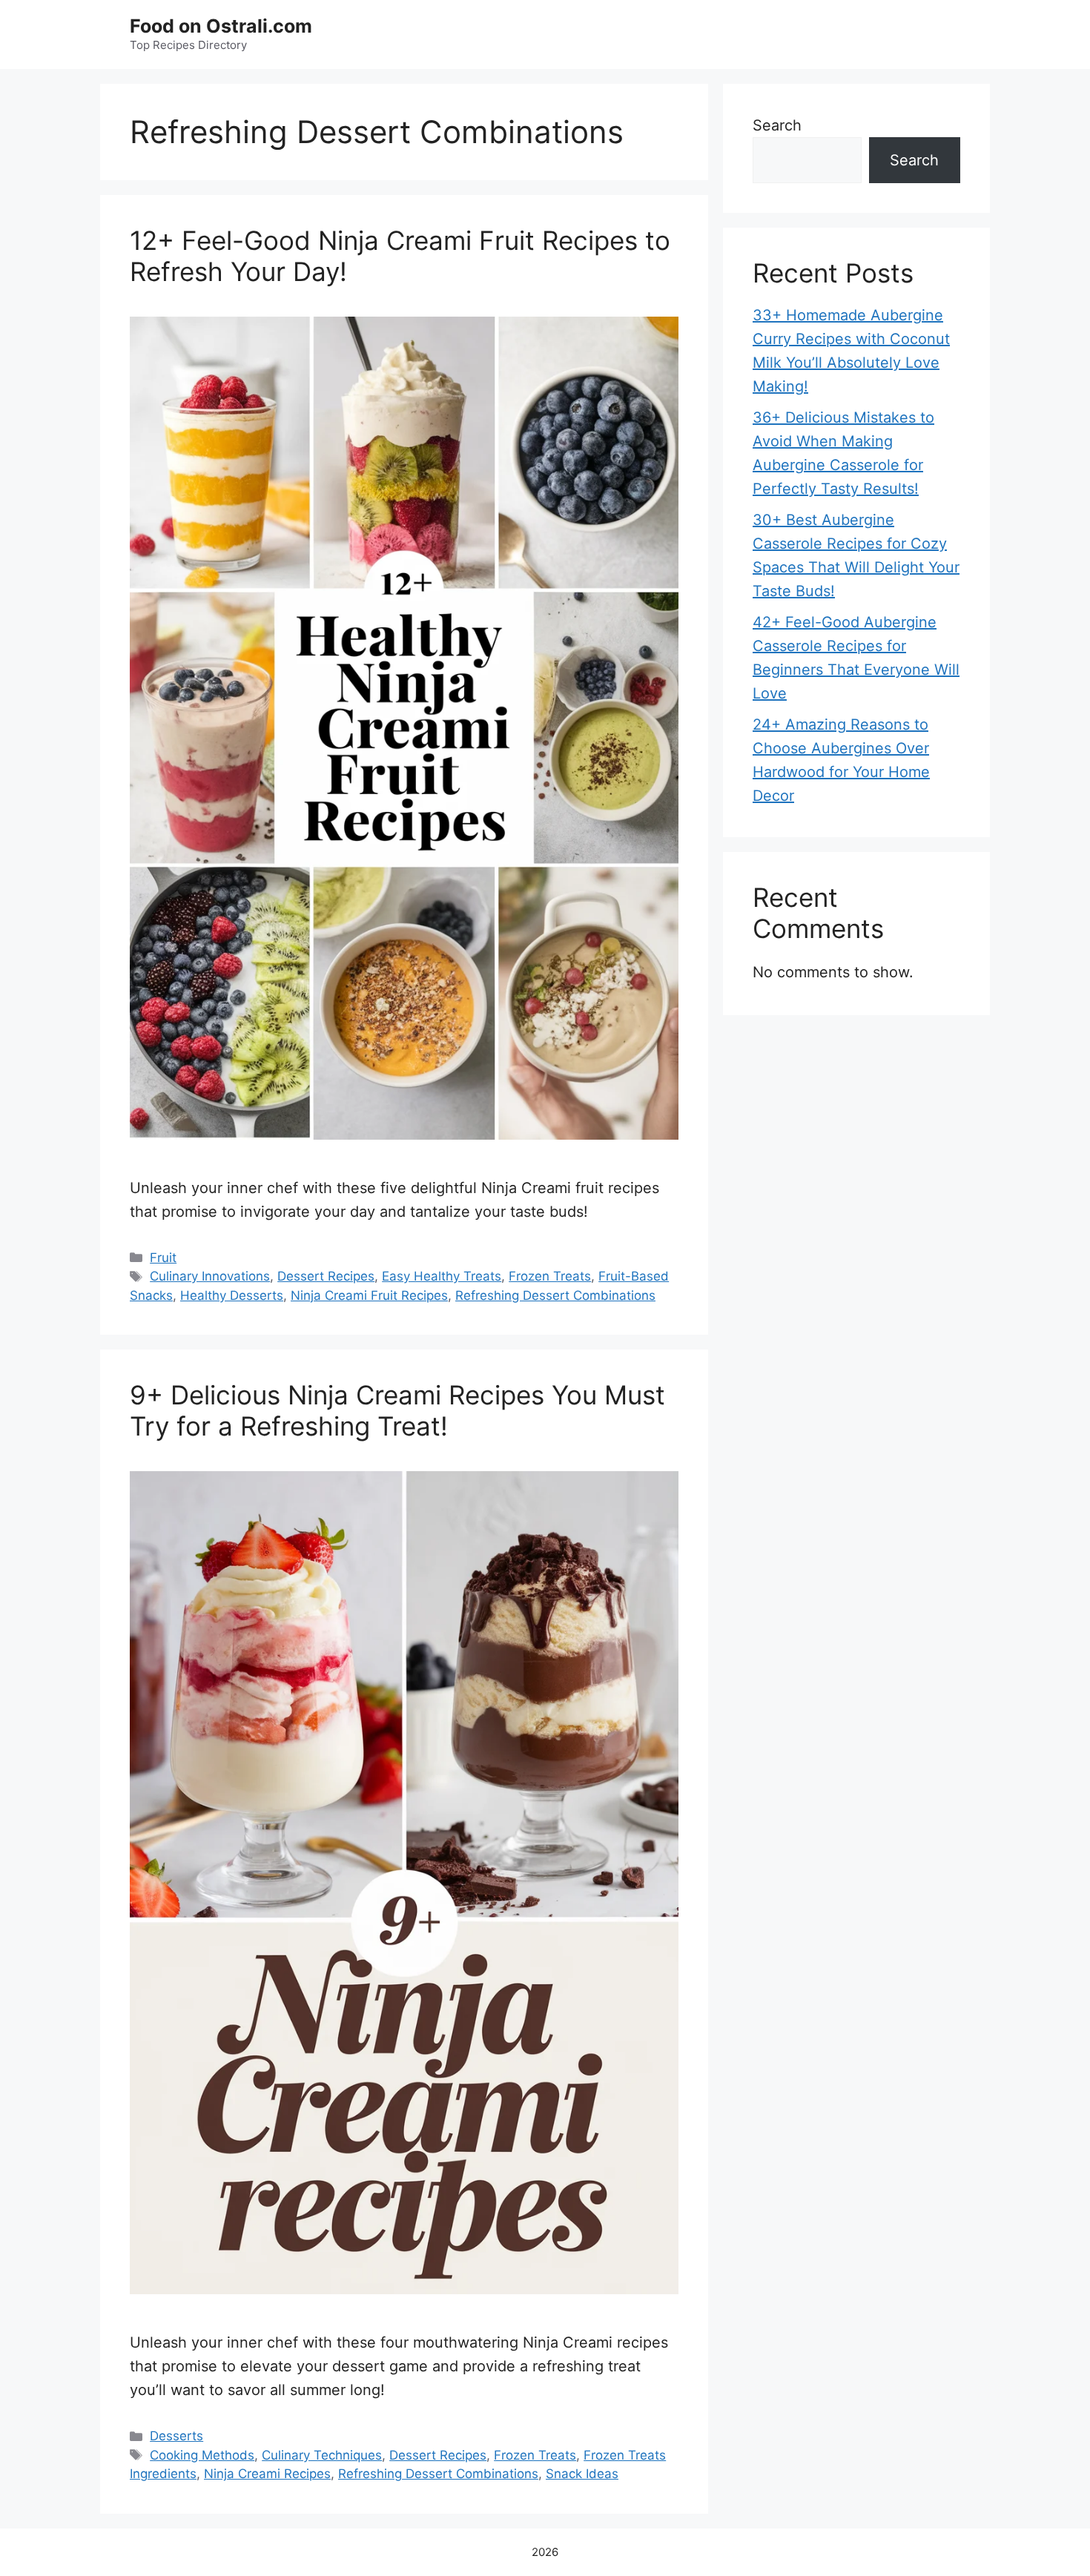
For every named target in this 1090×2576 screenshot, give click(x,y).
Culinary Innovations (210, 1276)
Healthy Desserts (232, 1295)
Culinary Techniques (322, 2455)
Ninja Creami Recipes (267, 2474)
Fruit (163, 1258)
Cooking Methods (202, 2455)
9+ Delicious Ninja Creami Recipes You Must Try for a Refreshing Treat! (397, 1410)
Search (777, 125)
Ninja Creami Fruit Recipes (369, 1295)
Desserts (176, 2436)
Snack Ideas (582, 2474)
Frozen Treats (550, 1276)
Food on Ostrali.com (221, 26)
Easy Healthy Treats (442, 1276)
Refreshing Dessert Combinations (555, 1295)
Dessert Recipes (326, 1276)
